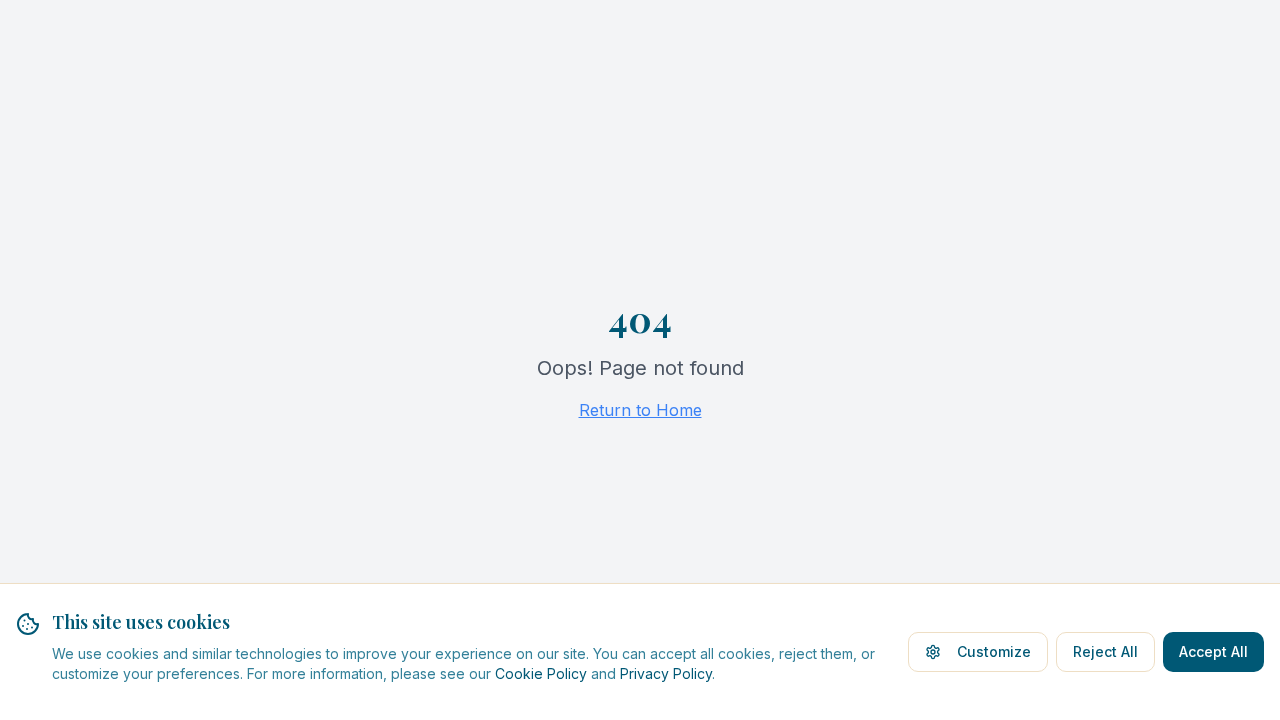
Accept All (1213, 651)
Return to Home (640, 410)
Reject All (1105, 651)
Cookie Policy (541, 673)
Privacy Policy (666, 673)
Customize (994, 651)
